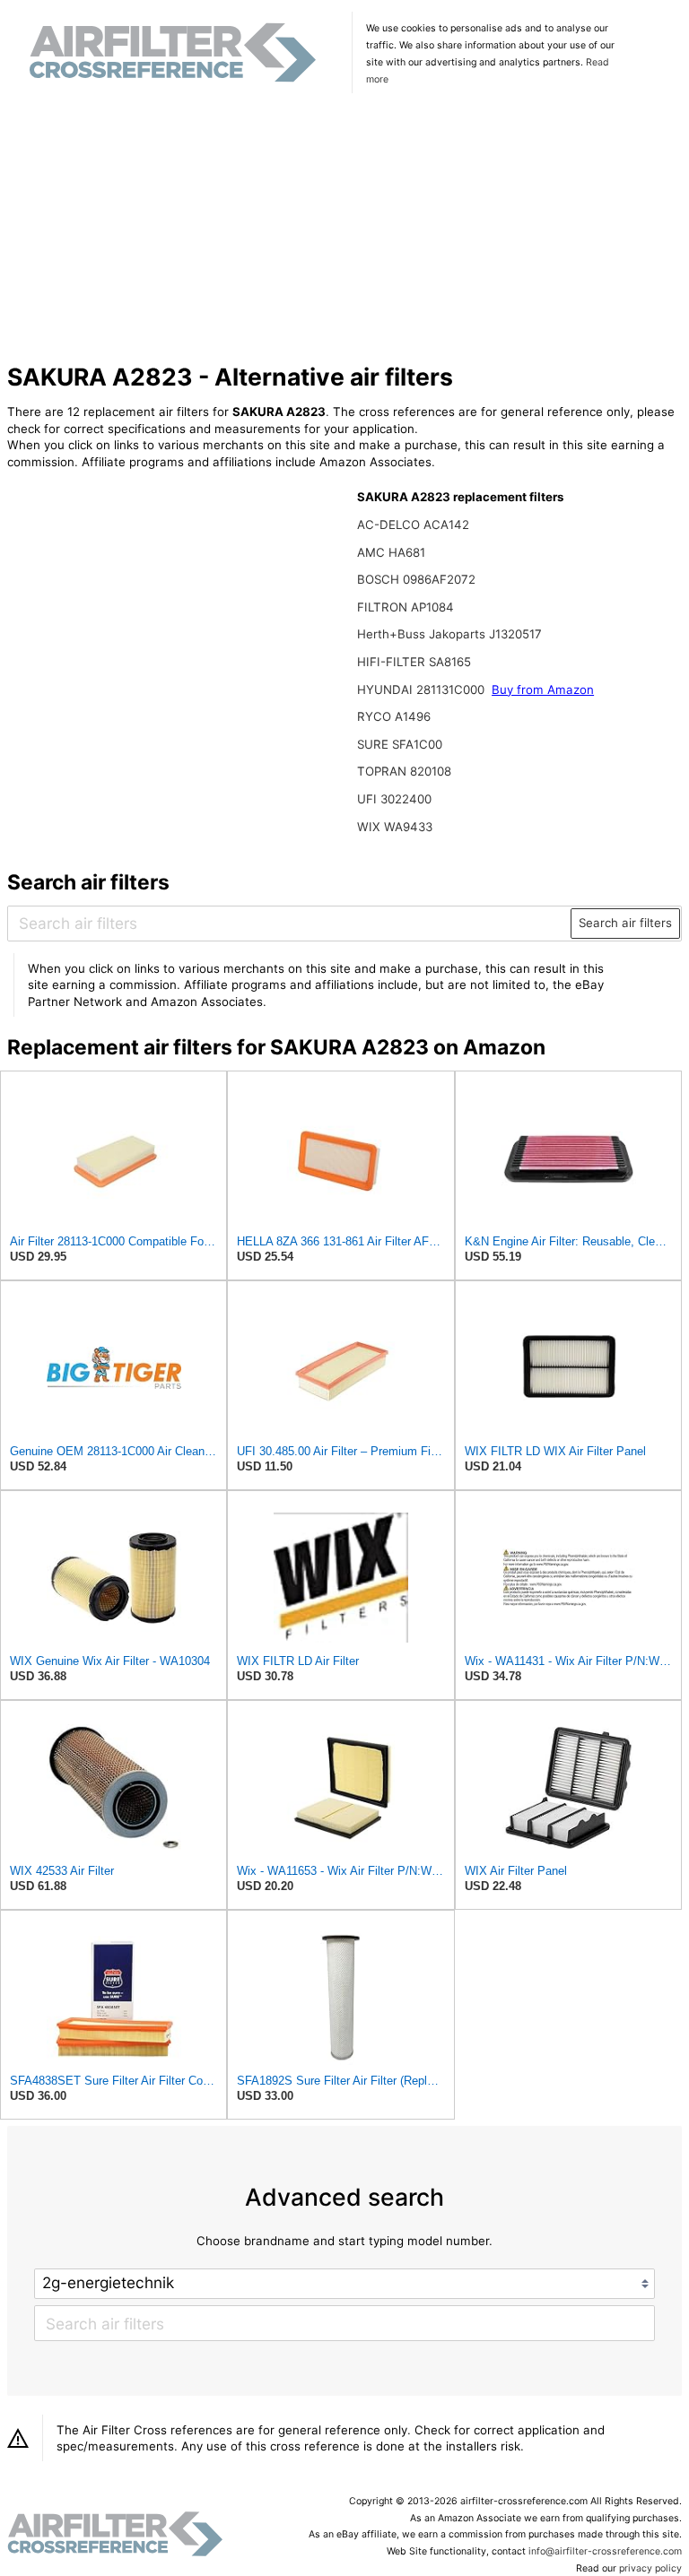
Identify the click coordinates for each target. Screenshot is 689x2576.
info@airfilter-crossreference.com (605, 2551)
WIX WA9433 (395, 827)
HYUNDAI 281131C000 (423, 690)
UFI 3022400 (394, 799)
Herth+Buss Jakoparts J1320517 (449, 634)
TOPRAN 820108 (404, 771)
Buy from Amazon (543, 690)
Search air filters (625, 923)
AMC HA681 (391, 552)
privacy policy (650, 2568)
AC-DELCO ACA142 (413, 525)
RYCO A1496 (394, 716)
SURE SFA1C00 (400, 744)
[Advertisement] (345, 230)
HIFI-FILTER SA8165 (414, 662)
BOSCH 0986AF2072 (416, 579)
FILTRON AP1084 (406, 607)
